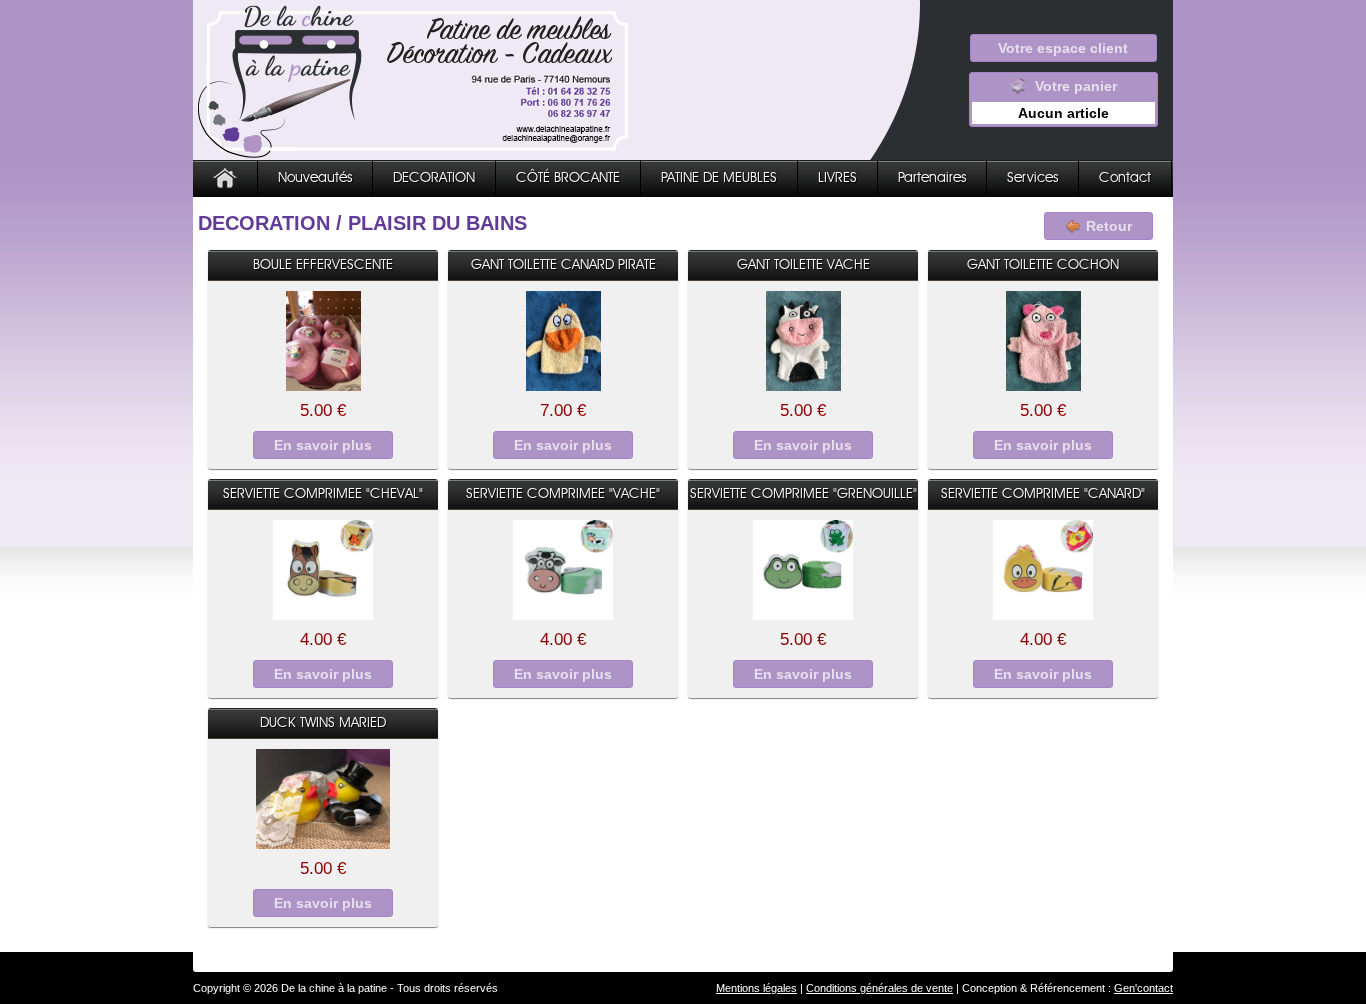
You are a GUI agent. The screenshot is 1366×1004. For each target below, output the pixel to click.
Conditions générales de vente (879, 988)
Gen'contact (1143, 988)
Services (1032, 178)
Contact (1125, 178)
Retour (1109, 226)
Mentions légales (756, 988)
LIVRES (837, 178)
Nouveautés (315, 178)
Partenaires (932, 178)
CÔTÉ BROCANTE (568, 178)
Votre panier (1067, 99)
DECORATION (434, 178)
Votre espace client (1063, 48)
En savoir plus (323, 445)
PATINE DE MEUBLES (719, 178)
